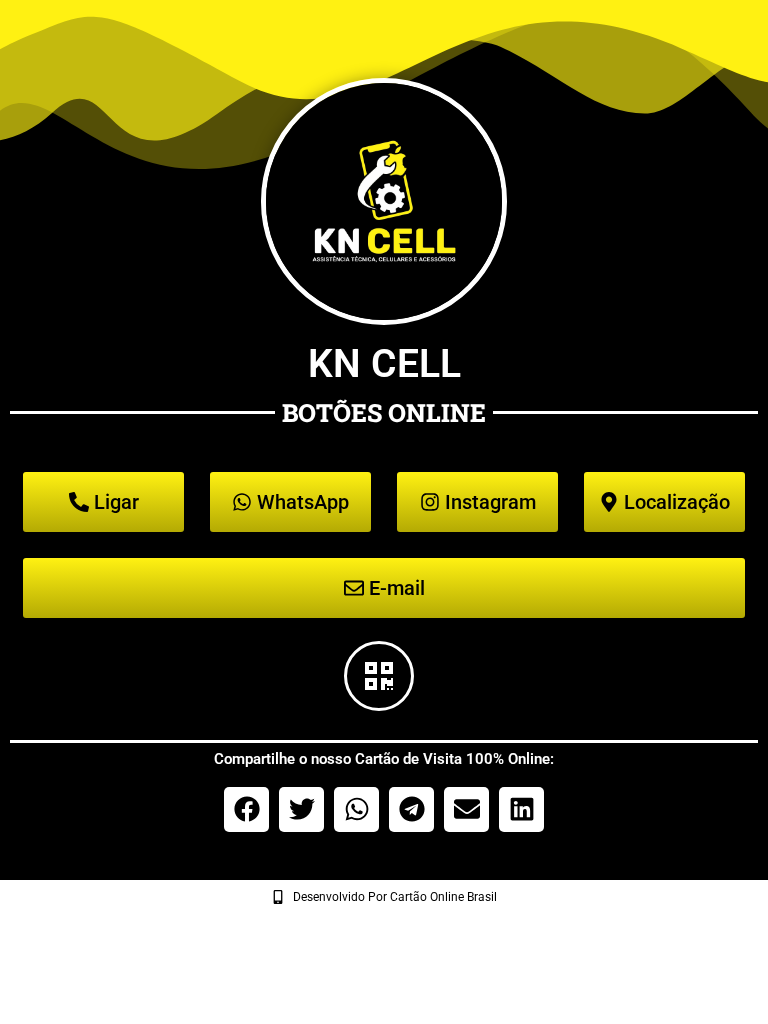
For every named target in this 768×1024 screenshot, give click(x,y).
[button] (246, 809)
